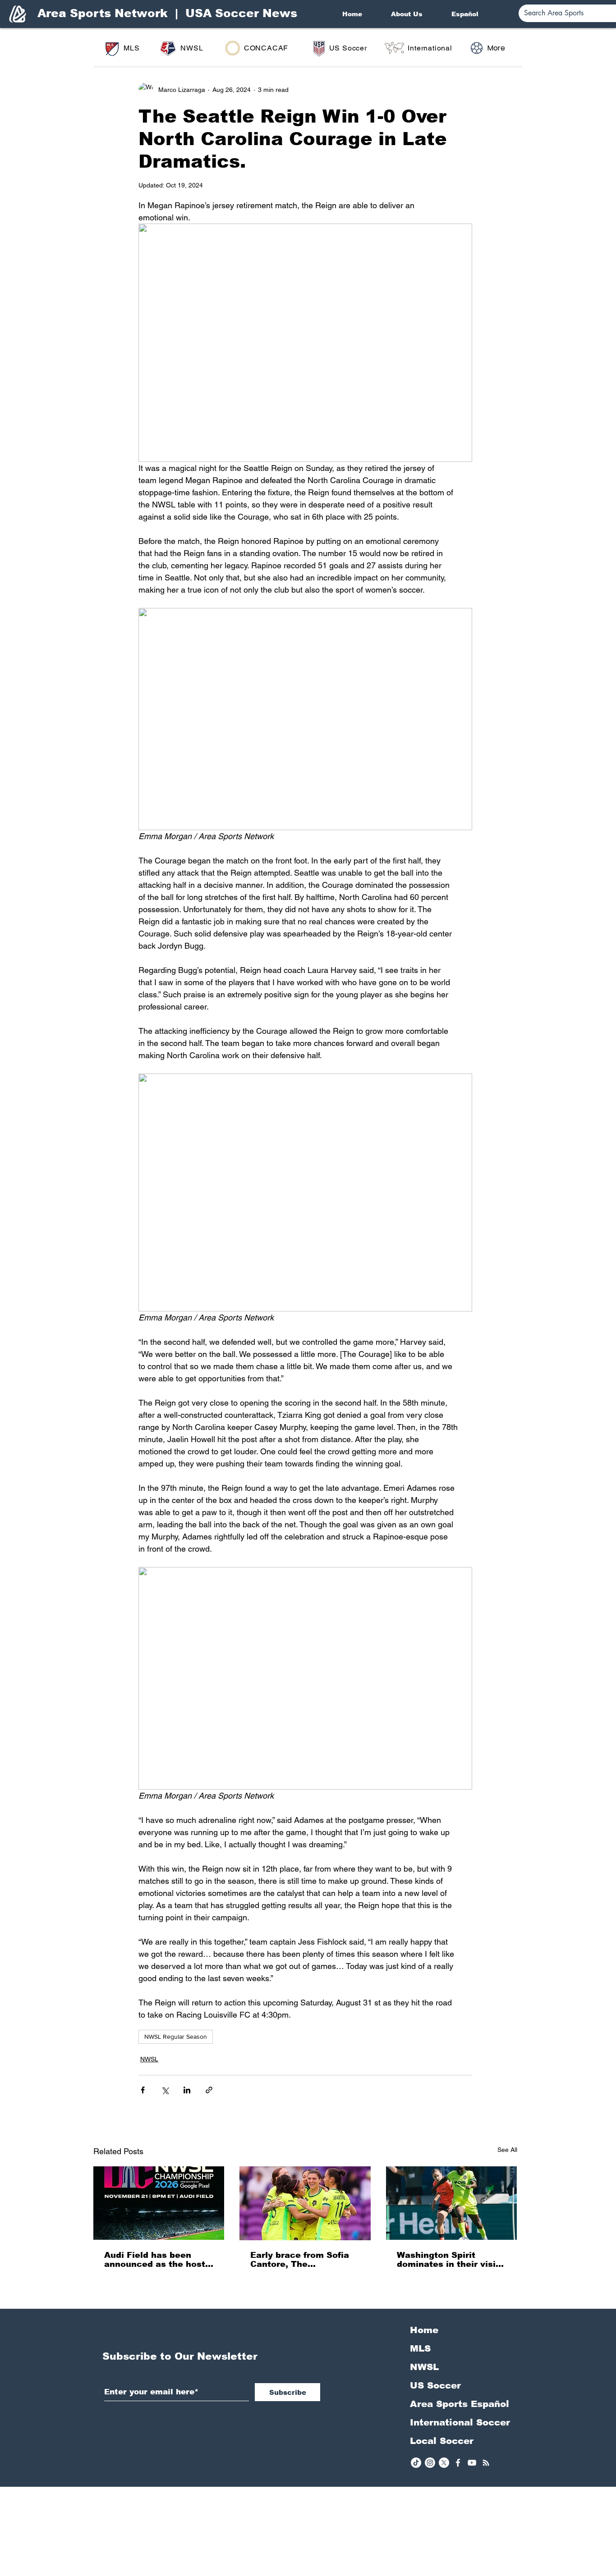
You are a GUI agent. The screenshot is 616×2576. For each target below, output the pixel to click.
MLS (420, 2348)
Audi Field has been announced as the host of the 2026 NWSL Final (156, 2260)
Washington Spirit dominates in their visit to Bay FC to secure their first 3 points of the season (451, 2260)
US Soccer (435, 2385)
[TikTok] (416, 2463)
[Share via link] (209, 2090)
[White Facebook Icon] (458, 2463)
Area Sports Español (460, 2404)
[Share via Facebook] (143, 2090)
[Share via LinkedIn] (187, 2090)
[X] (444, 2463)
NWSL (149, 2059)
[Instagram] (430, 2463)
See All (507, 2150)
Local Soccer (442, 2441)
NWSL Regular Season (176, 2037)
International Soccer (460, 2422)
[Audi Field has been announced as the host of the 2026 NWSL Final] (159, 2203)
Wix (379, 2571)
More (496, 48)
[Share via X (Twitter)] (165, 2090)
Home (424, 2330)
